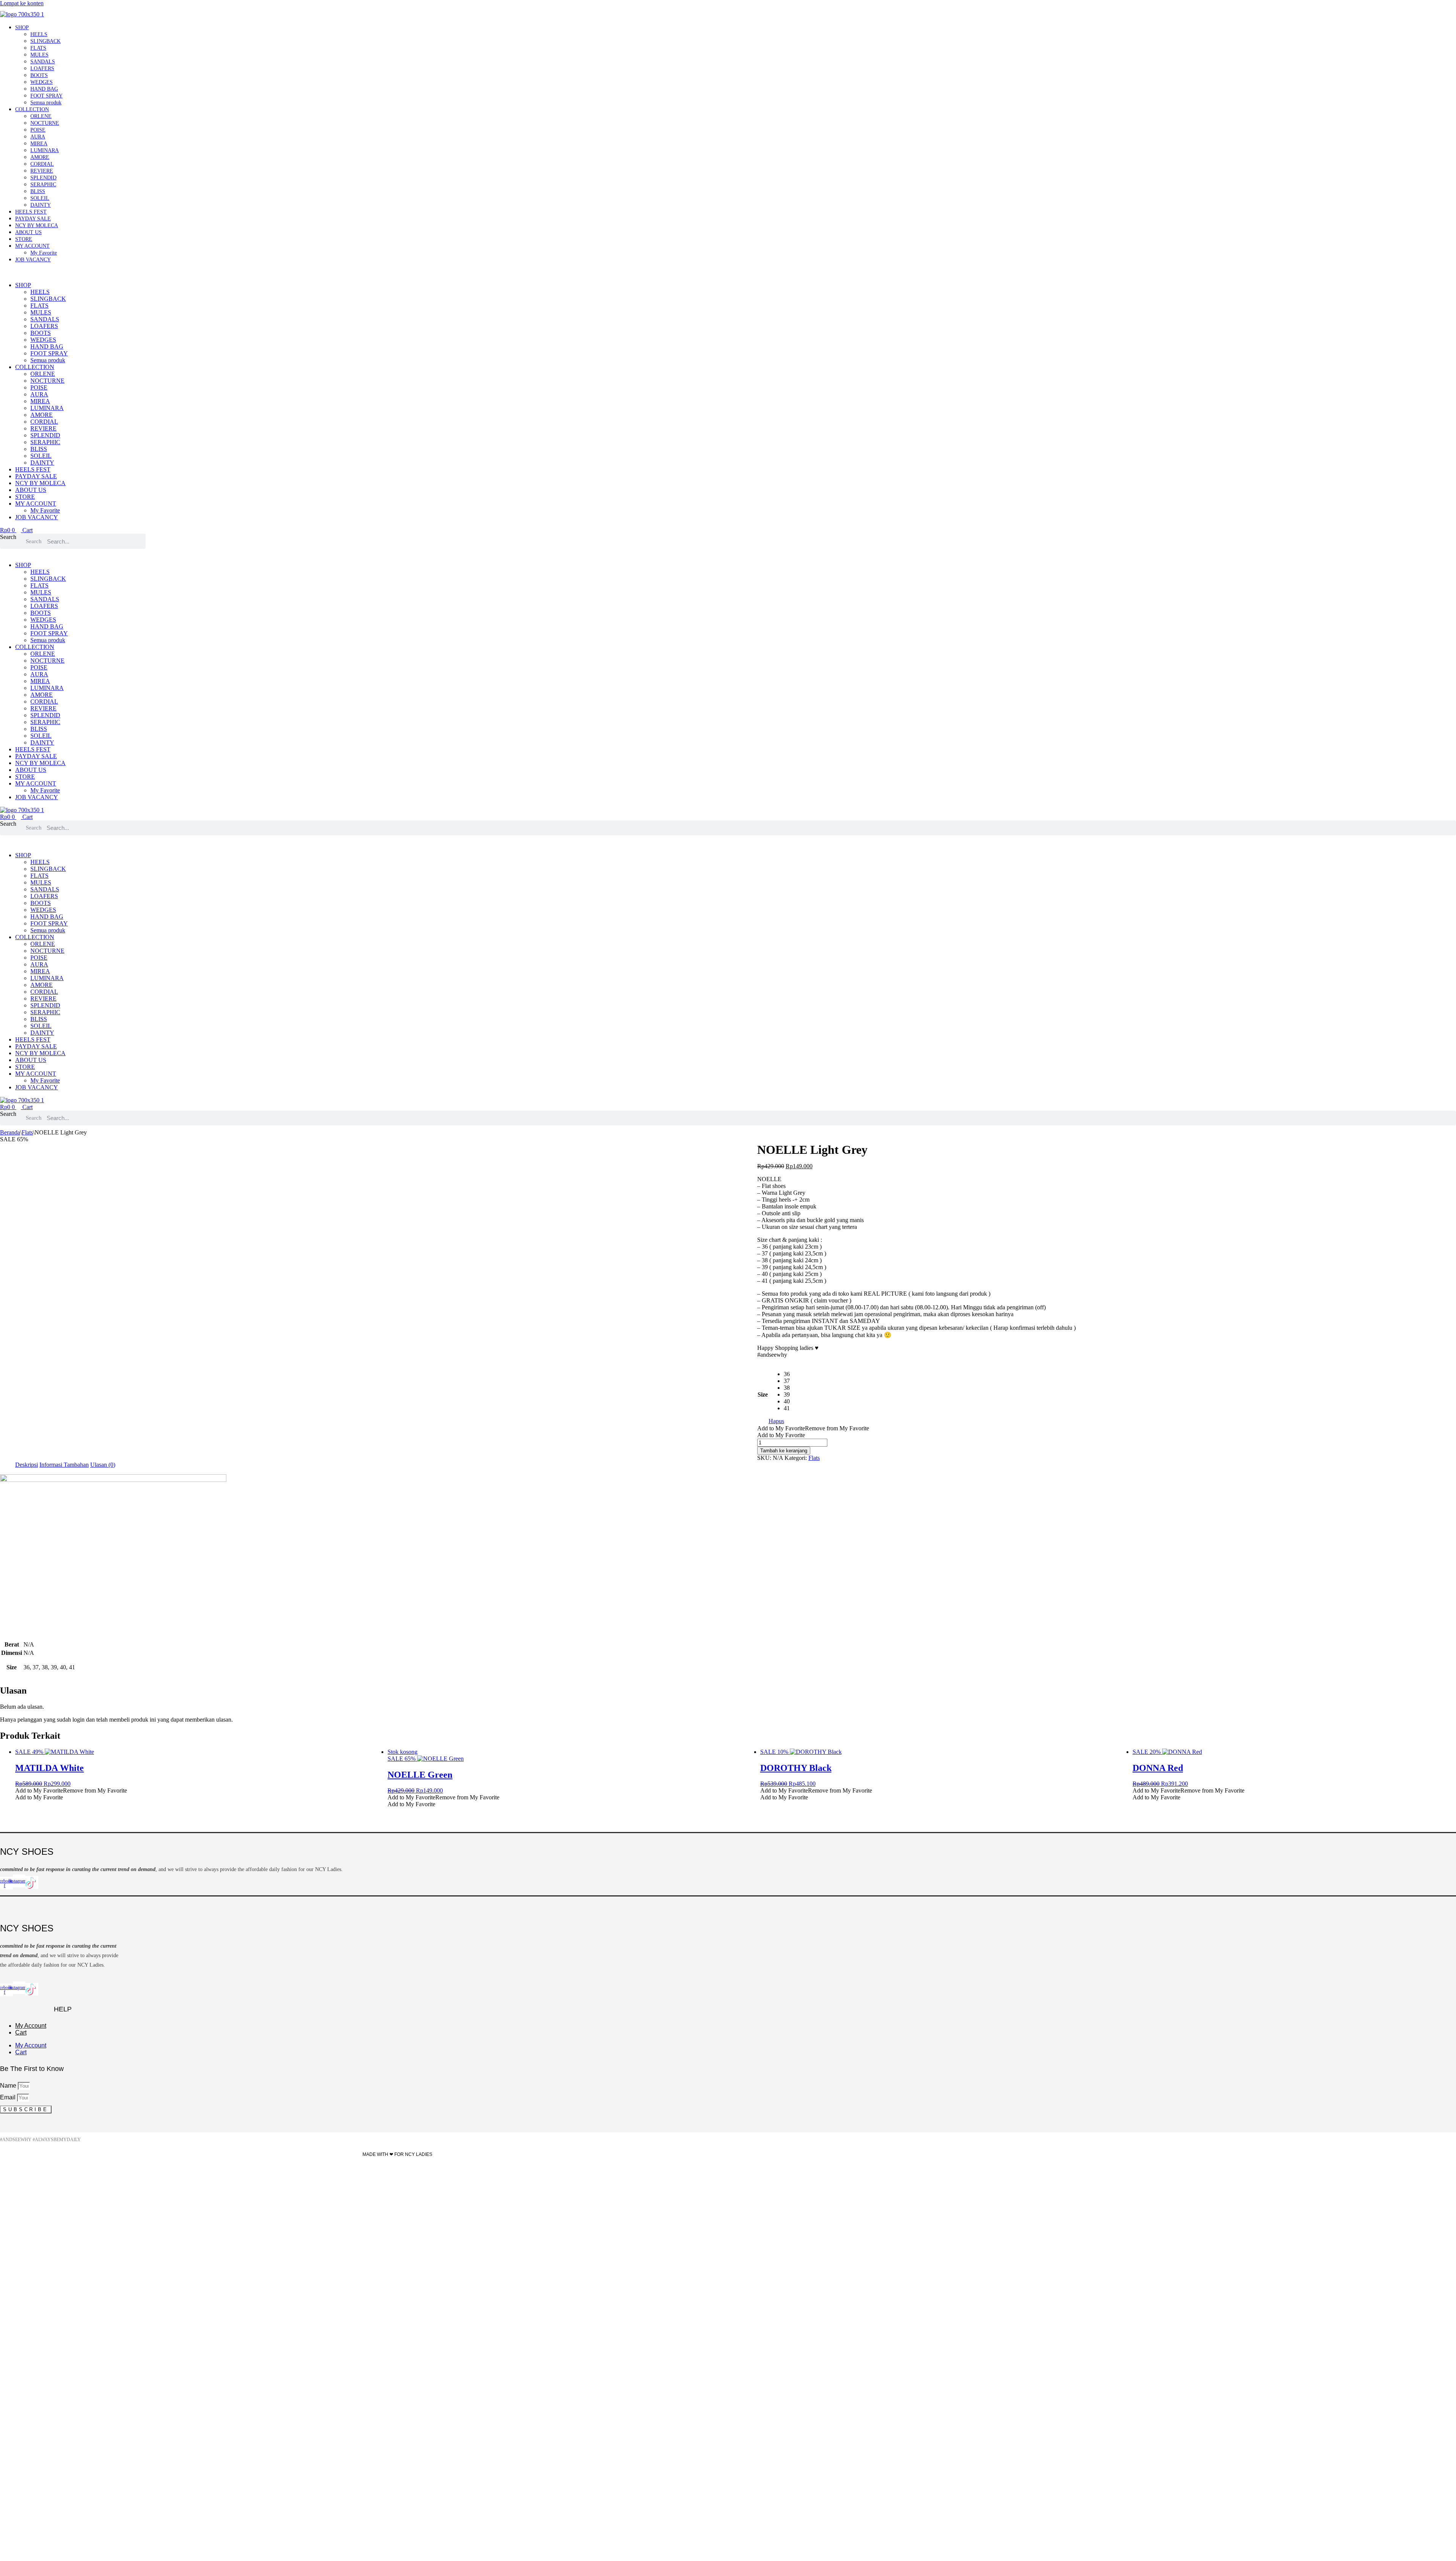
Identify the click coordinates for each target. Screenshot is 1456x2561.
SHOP (22, 27)
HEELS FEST (31, 212)
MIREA (39, 144)
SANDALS (43, 62)
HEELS (39, 34)
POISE (38, 130)
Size (763, 1394)
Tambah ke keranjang (784, 1451)
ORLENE (41, 116)
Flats (27, 1132)
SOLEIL (40, 198)
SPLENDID (43, 178)
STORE (24, 239)
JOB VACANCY (33, 260)
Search (8, 537)
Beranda (10, 1132)
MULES (39, 55)
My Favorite (44, 253)
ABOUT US (28, 232)
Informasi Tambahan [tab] (64, 1465)
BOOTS (39, 75)
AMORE (40, 157)
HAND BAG (44, 89)
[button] (510, 272)
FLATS (38, 48)
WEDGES (42, 82)
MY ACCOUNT (32, 246)
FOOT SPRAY (46, 96)
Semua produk (46, 103)
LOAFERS (42, 68)
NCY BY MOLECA (37, 225)
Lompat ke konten (22, 3)
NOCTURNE (45, 123)
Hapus (776, 1421)
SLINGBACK (45, 41)
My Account (31, 2026)
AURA (38, 137)
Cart (21, 2032)
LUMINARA (45, 150)
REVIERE (42, 171)
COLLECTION (32, 109)
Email (9, 2097)
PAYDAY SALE (33, 219)
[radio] (787, 1374)
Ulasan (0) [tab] (103, 1465)
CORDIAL (42, 164)
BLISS (38, 191)
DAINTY (41, 205)
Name (9, 2086)
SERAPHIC (43, 185)
